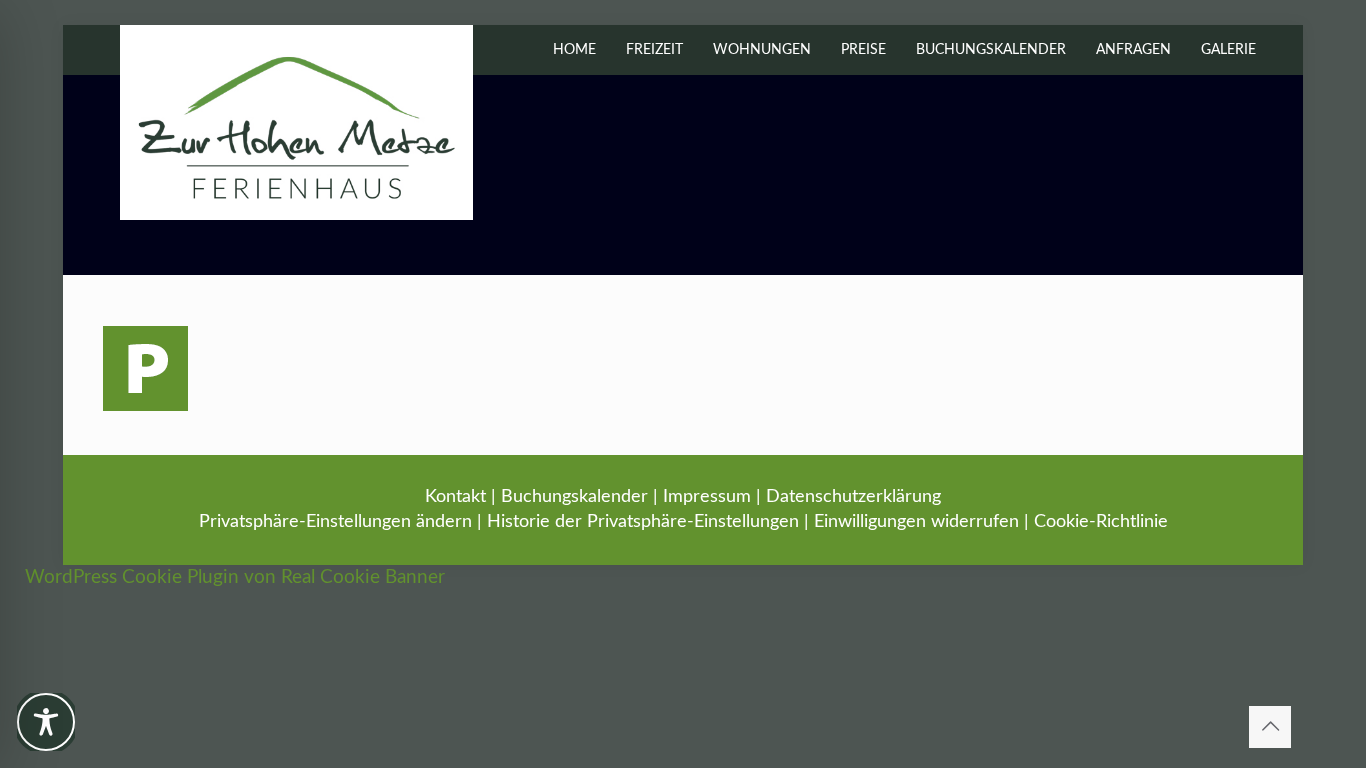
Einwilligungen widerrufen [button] (916, 522)
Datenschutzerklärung (853, 497)
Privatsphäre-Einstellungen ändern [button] (335, 522)
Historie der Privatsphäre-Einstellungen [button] (643, 522)
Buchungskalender (574, 497)
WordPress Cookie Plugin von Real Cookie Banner (235, 577)
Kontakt (455, 497)
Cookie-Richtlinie (1101, 522)
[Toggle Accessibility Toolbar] (46, 722)
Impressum (707, 497)
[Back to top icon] (1270, 727)
